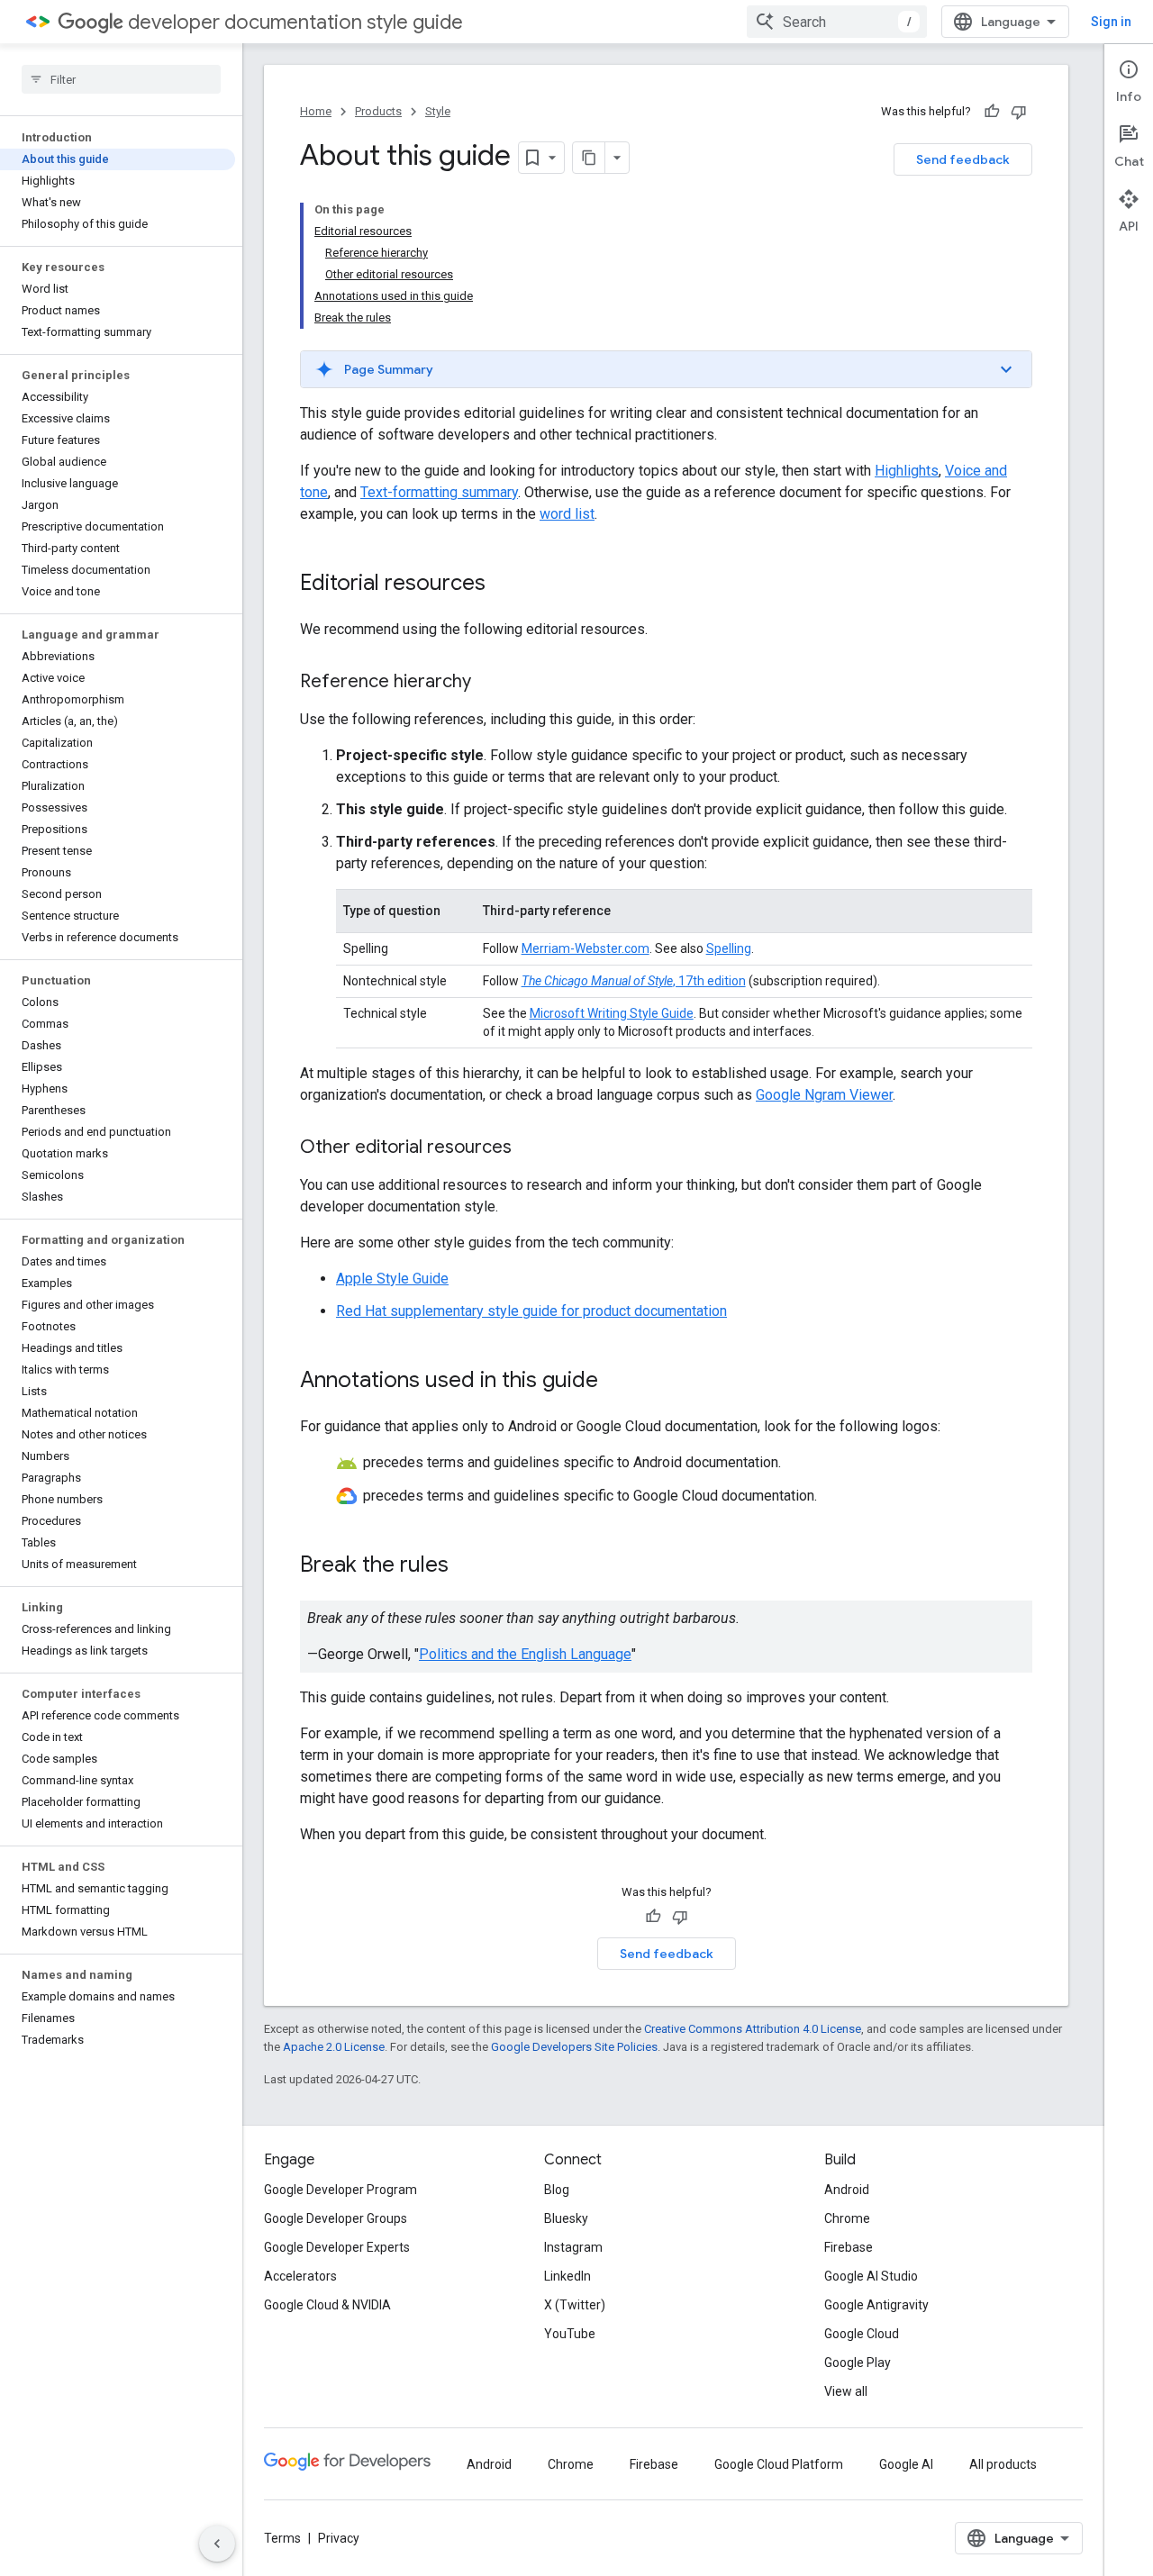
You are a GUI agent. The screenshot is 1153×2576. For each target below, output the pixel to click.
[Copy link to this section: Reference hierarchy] (489, 683)
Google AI (906, 2464)
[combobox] (837, 22)
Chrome (847, 2218)
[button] (666, 369)
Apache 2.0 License (334, 2047)
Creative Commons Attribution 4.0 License (753, 2029)
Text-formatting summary (439, 492)
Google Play (858, 2363)
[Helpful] (992, 112)
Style (438, 111)
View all (846, 2391)
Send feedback (963, 159)
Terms (282, 2538)
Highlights (907, 471)
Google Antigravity (876, 2305)
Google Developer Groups (336, 2218)
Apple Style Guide (392, 1279)
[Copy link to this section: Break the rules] (467, 1565)
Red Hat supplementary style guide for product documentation (531, 1311)
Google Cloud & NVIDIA (327, 2305)
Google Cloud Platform (779, 2464)
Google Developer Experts (337, 2247)
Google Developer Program (340, 2190)
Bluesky (566, 2218)
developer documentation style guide (295, 22)
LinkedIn (567, 2276)
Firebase (849, 2247)
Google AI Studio (871, 2276)
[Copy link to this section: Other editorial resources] (530, 1148)
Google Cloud (862, 2334)
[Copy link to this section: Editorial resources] (504, 585)
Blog (557, 2190)
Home (316, 111)
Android (847, 2190)
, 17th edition (634, 981)
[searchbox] (121, 79)
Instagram (573, 2247)
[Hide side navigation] (217, 2544)
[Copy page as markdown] (589, 158)
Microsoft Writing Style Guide (612, 1013)
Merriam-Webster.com (586, 948)
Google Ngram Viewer (824, 1095)
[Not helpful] (1019, 112)
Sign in (1111, 22)
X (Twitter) (575, 2305)
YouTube (570, 2334)
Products (378, 111)
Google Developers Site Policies (574, 2047)
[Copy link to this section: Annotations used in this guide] (616, 1382)
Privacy (339, 2538)
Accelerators (300, 2276)
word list (567, 514)
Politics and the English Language (525, 1654)
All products (1003, 2464)
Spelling (729, 948)
